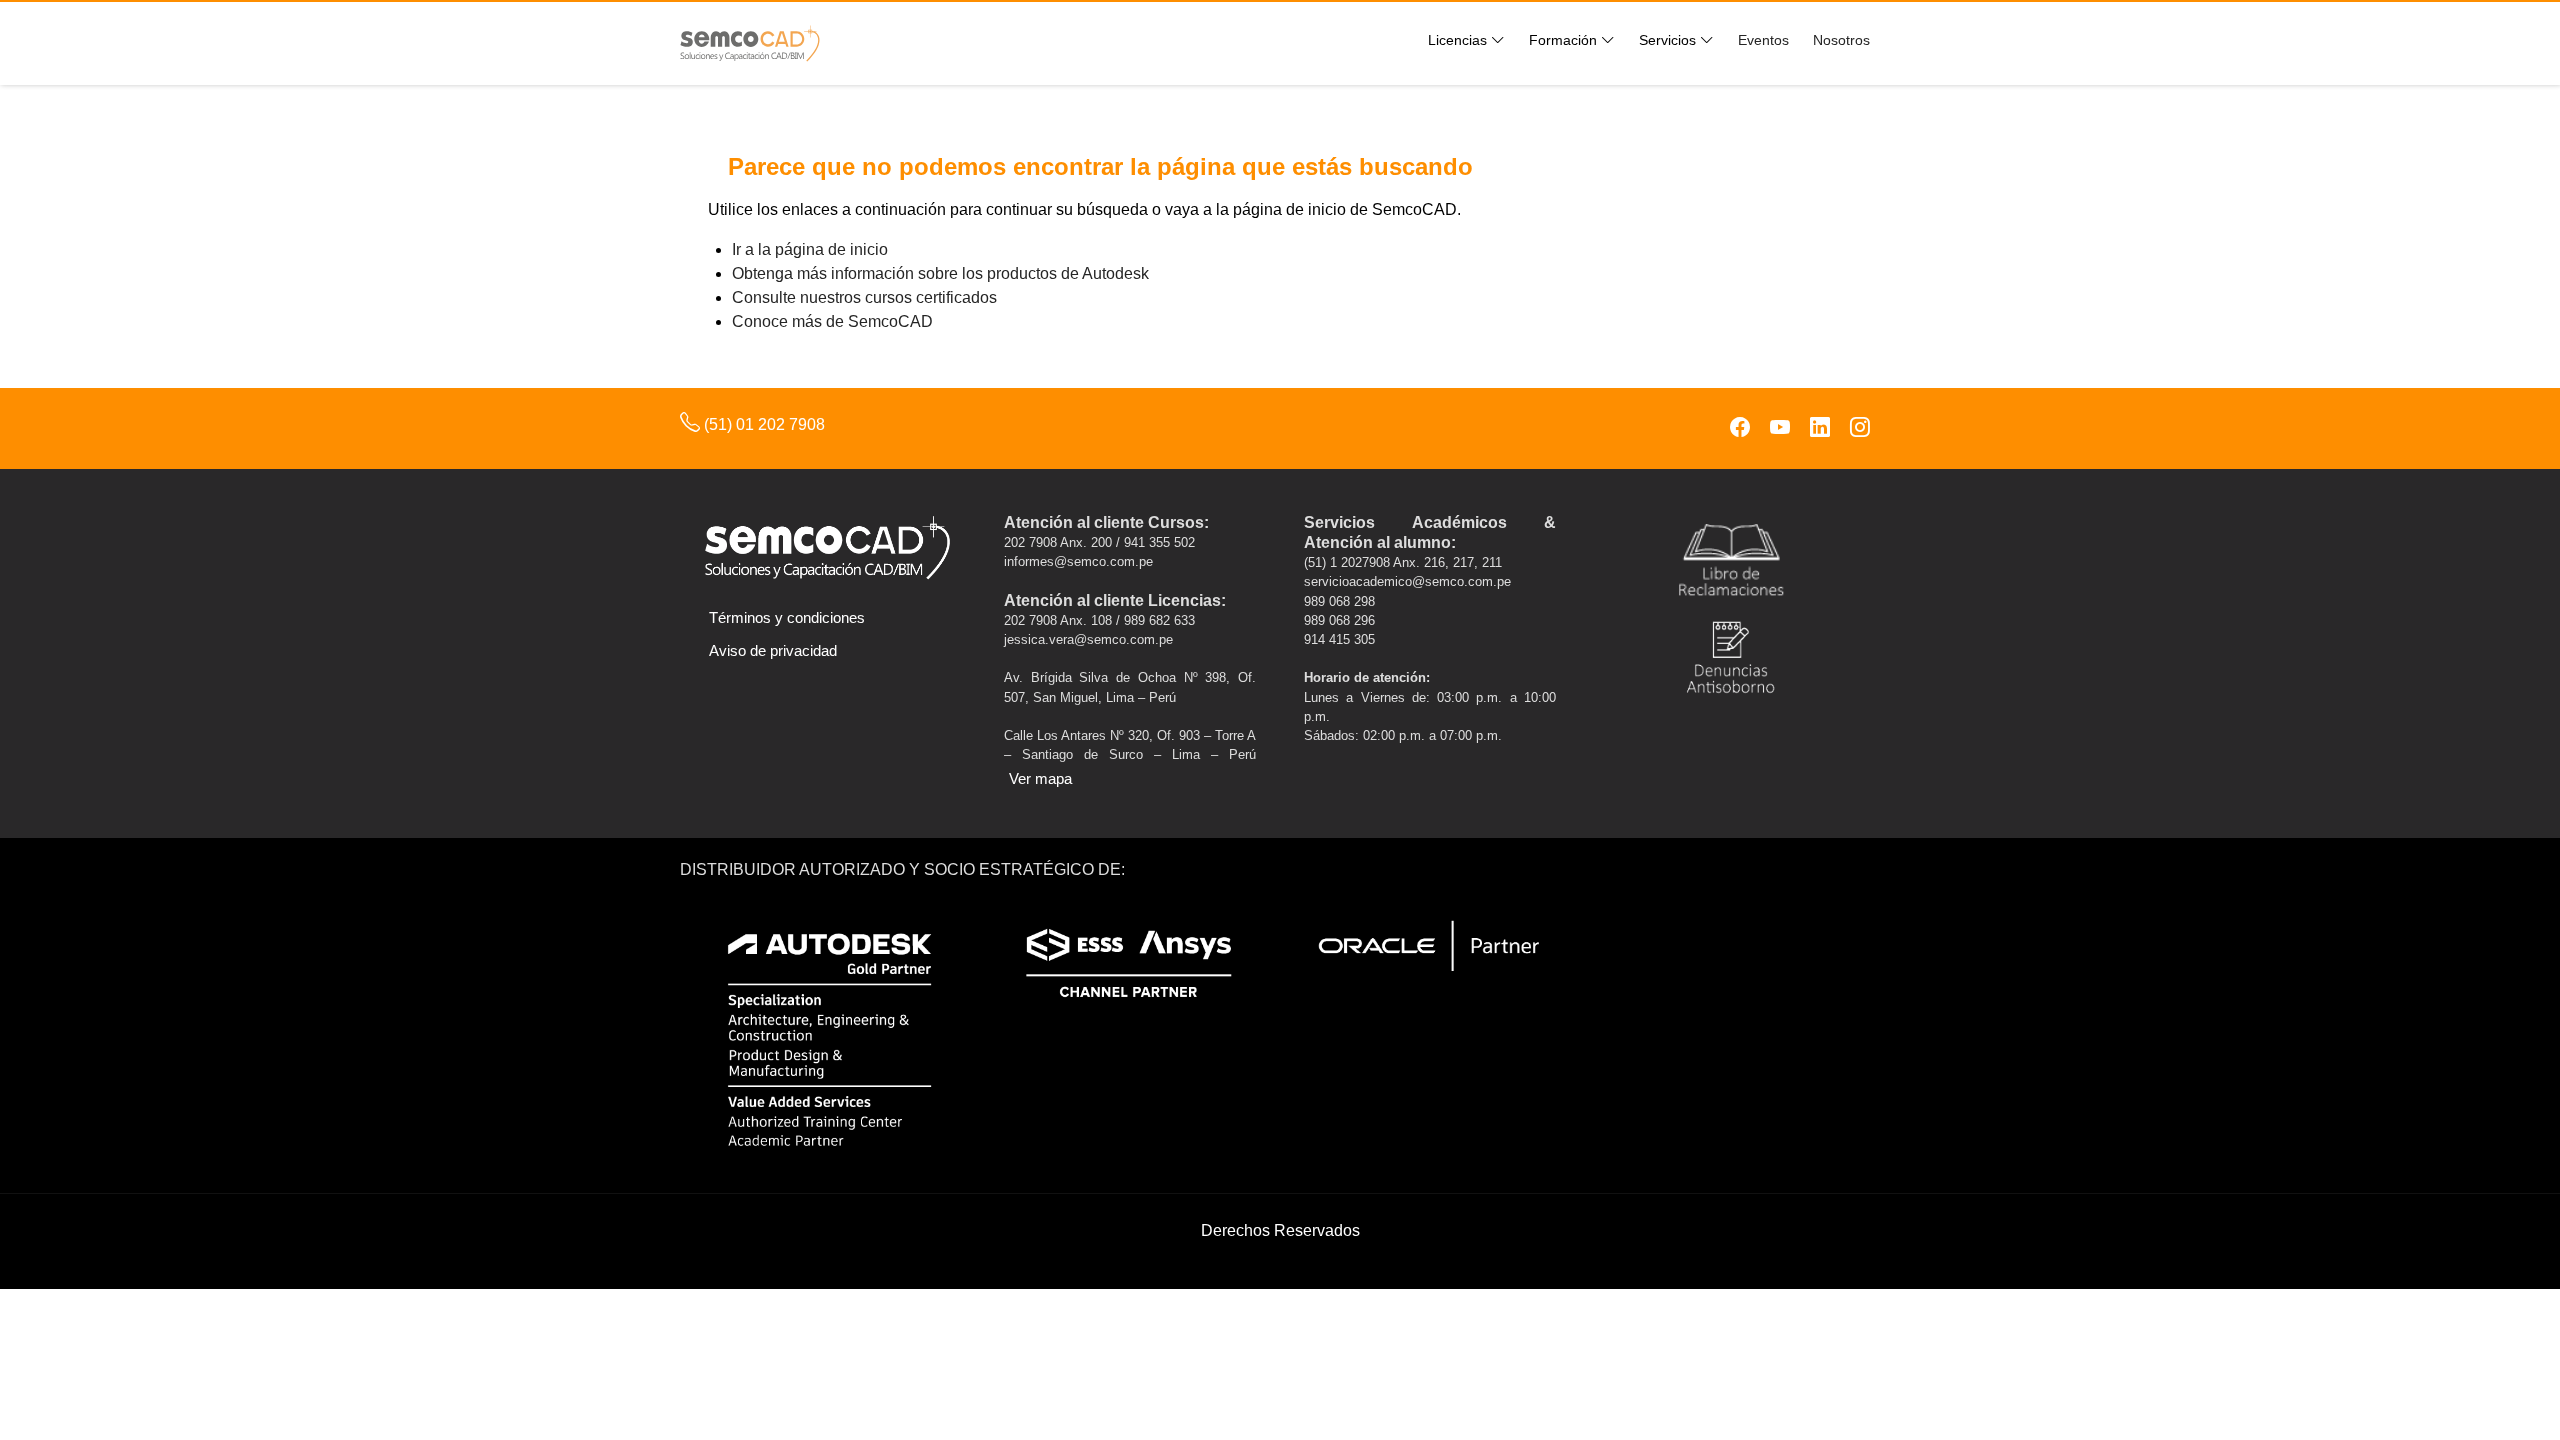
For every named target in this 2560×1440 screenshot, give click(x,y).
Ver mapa (1040, 778)
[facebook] (1740, 428)
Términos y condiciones (787, 617)
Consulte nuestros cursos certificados (864, 297)
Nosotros (1841, 40)
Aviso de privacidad (773, 650)
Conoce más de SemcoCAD (832, 321)
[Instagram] (1860, 428)
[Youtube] (1780, 428)
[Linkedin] (1820, 428)
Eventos (1763, 40)
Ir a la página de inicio (810, 249)
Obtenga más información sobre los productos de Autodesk (940, 273)
